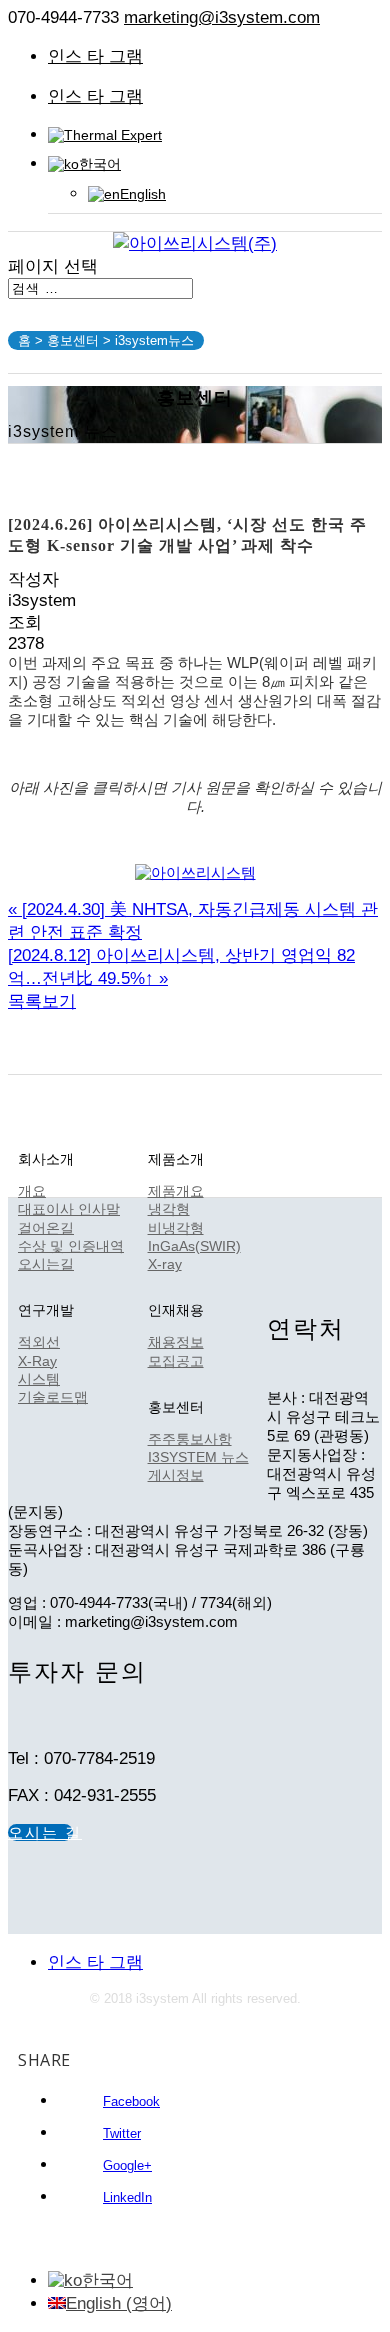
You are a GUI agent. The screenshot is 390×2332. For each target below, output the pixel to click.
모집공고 (176, 1361)
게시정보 (176, 1475)
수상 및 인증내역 (71, 1246)
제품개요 (176, 1191)
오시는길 (46, 1264)
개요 (32, 1191)
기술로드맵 (53, 1397)
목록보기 (42, 1001)
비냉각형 (176, 1228)
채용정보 (176, 1342)
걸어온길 (46, 1228)
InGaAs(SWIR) (194, 1246)
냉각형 (169, 1209)
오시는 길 (40, 1832)
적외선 (39, 1342)
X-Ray (37, 1361)
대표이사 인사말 (69, 1209)
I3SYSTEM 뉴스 (198, 1457)
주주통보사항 (190, 1439)
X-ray (165, 1264)
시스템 (39, 1379)
